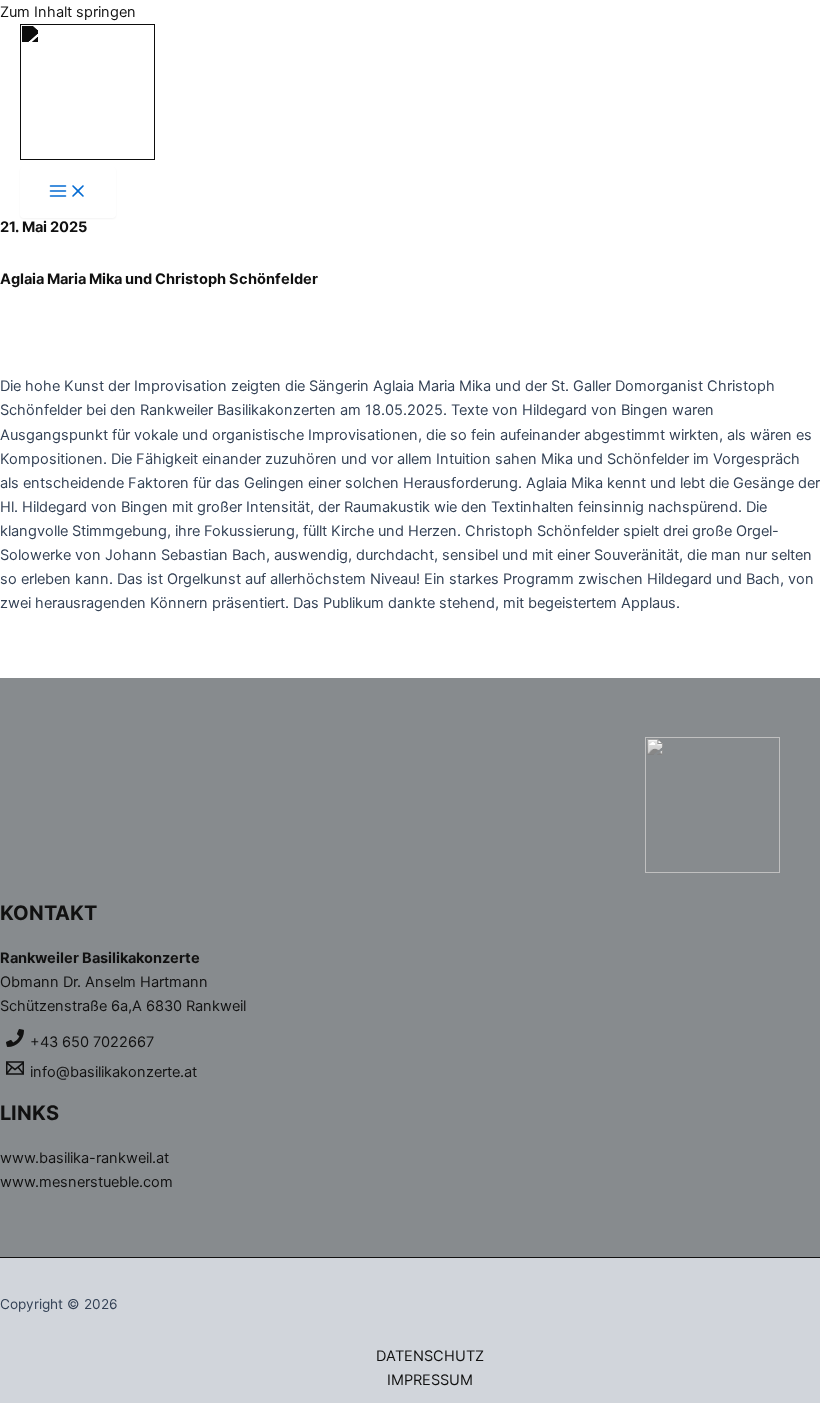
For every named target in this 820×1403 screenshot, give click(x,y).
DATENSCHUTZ (430, 1356)
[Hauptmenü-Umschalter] (68, 192)
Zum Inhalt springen (68, 12)
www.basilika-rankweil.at (84, 1158)
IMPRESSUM (430, 1380)
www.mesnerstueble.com (86, 1182)
